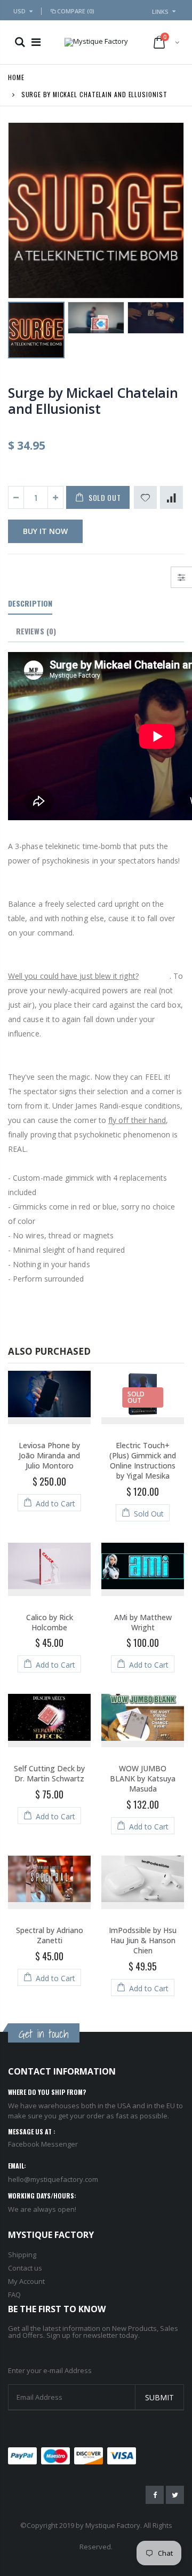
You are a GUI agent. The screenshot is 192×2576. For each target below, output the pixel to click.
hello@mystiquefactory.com (53, 2179)
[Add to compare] (171, 497)
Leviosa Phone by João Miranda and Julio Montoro (49, 1455)
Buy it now (45, 531)
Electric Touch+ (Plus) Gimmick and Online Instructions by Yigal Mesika (143, 1460)
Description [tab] (30, 603)
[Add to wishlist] (145, 497)
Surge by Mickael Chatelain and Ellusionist (93, 400)
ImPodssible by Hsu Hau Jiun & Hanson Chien (143, 1940)
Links (160, 11)
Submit (159, 2397)
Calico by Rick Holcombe (50, 1622)
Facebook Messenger (43, 2144)
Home (16, 77)
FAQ (14, 2295)
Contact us (25, 2268)
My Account (26, 2281)
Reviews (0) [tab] (36, 631)
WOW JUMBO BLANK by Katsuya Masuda (143, 1778)
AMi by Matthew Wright (143, 1622)
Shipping (22, 2255)
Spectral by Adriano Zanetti (50, 1935)
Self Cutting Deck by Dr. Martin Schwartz (49, 1773)
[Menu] (36, 42)
